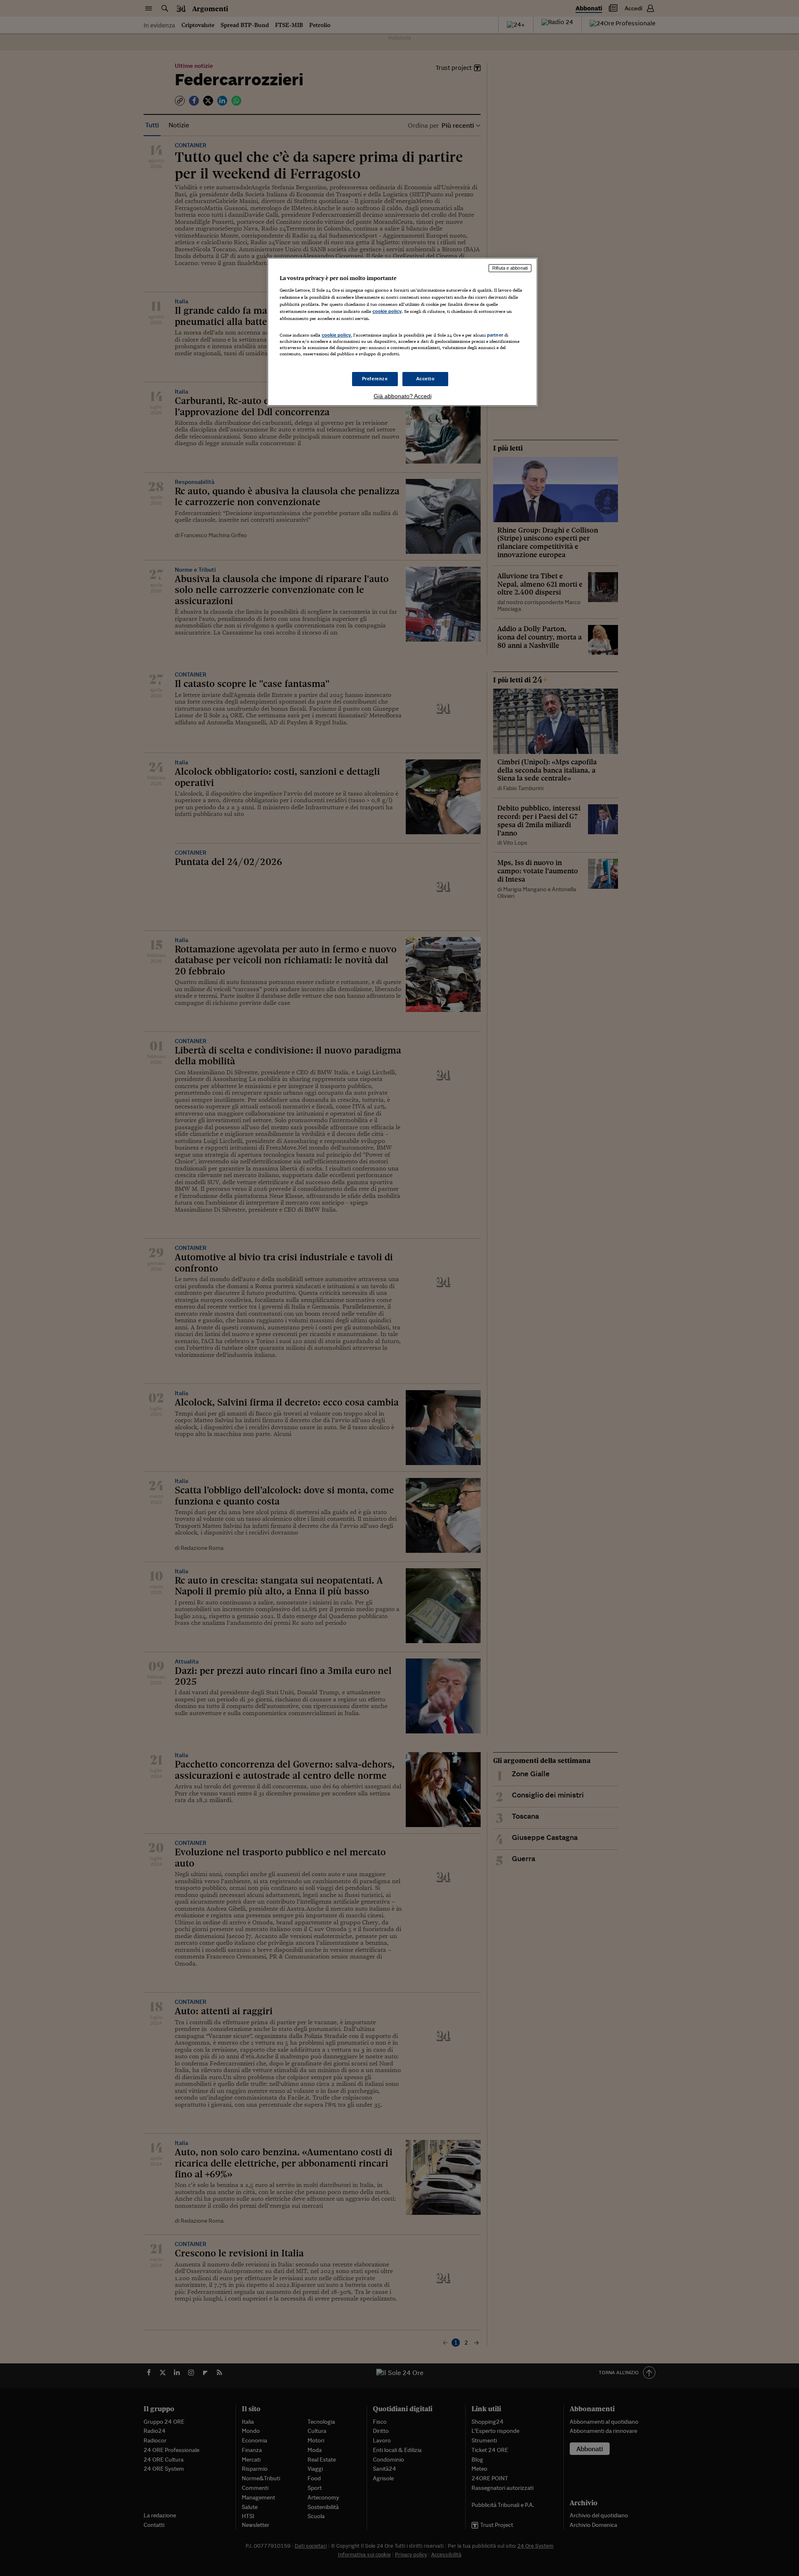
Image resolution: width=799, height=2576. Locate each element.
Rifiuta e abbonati (510, 268)
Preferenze (375, 379)
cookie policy (387, 311)
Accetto (426, 379)
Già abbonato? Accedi (403, 396)
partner (495, 335)
